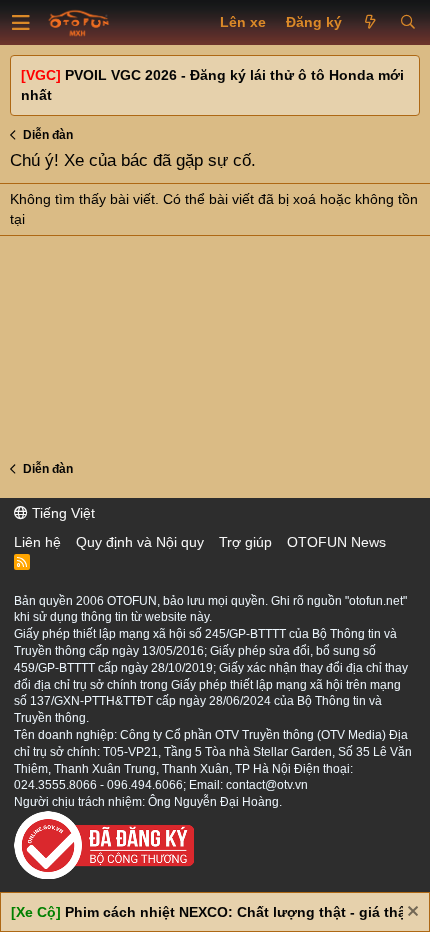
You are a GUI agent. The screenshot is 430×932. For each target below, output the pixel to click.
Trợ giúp (245, 542)
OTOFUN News (336, 542)
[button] (21, 23)
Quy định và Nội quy (140, 542)
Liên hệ (37, 542)
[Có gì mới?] (370, 23)
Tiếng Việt (61, 513)
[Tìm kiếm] (407, 23)
